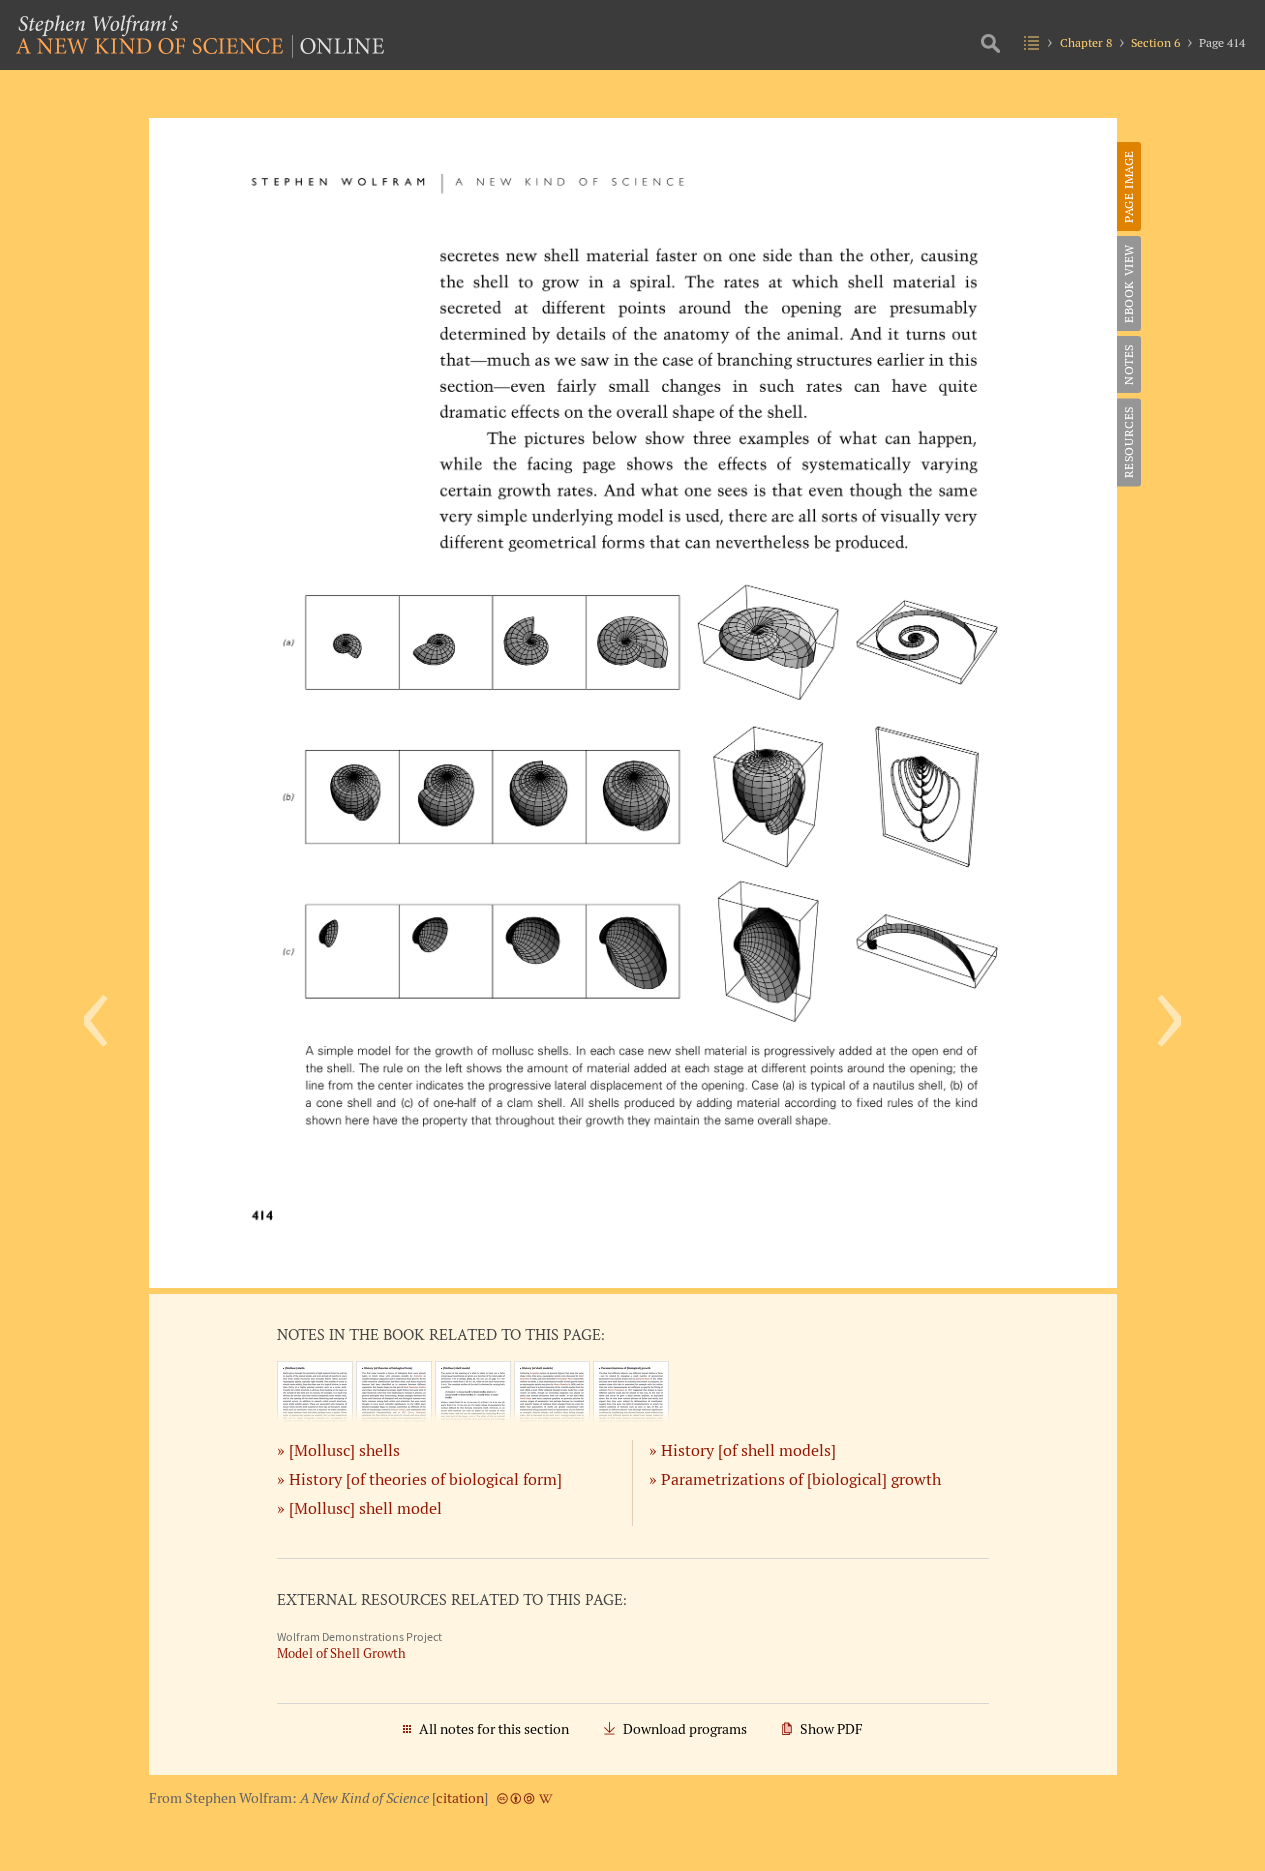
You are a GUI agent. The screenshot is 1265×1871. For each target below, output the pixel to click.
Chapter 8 (1086, 42)
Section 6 (1155, 42)
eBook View (1128, 283)
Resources (1128, 442)
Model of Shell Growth (341, 1653)
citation (460, 1798)
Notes (1128, 364)
